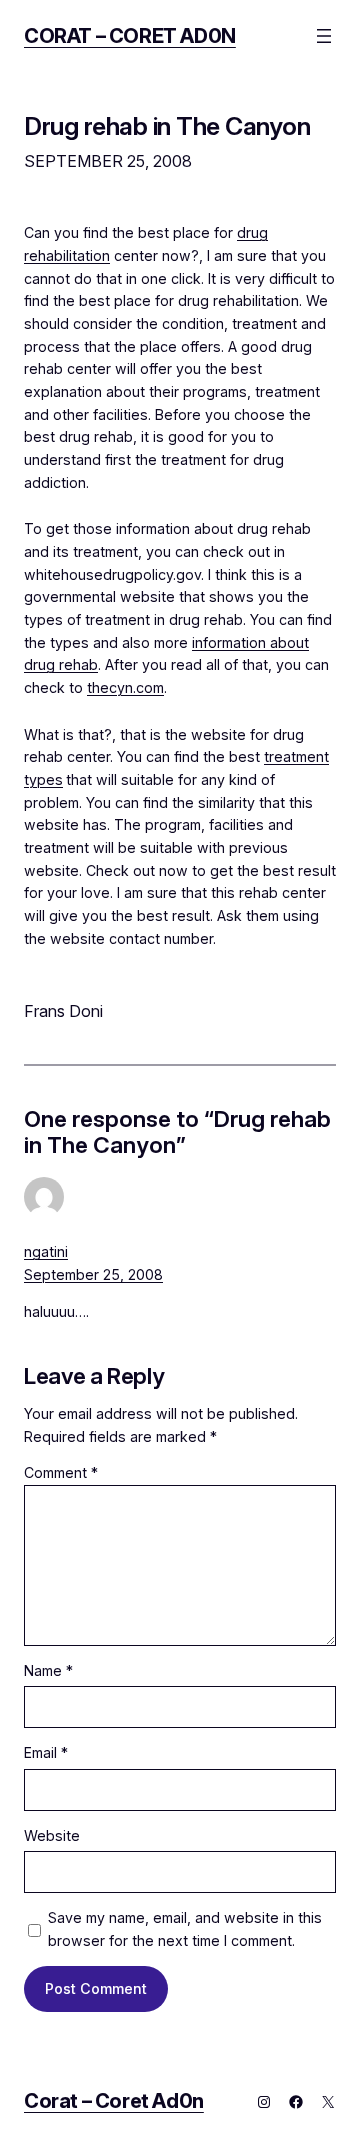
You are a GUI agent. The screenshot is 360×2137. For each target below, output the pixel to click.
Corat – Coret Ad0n (130, 36)
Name (48, 1670)
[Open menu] (324, 36)
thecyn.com (125, 687)
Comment (61, 1472)
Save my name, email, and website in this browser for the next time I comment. (185, 1929)
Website (52, 1835)
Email (46, 1752)
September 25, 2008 (93, 1274)
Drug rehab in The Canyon (167, 126)
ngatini (46, 1251)
